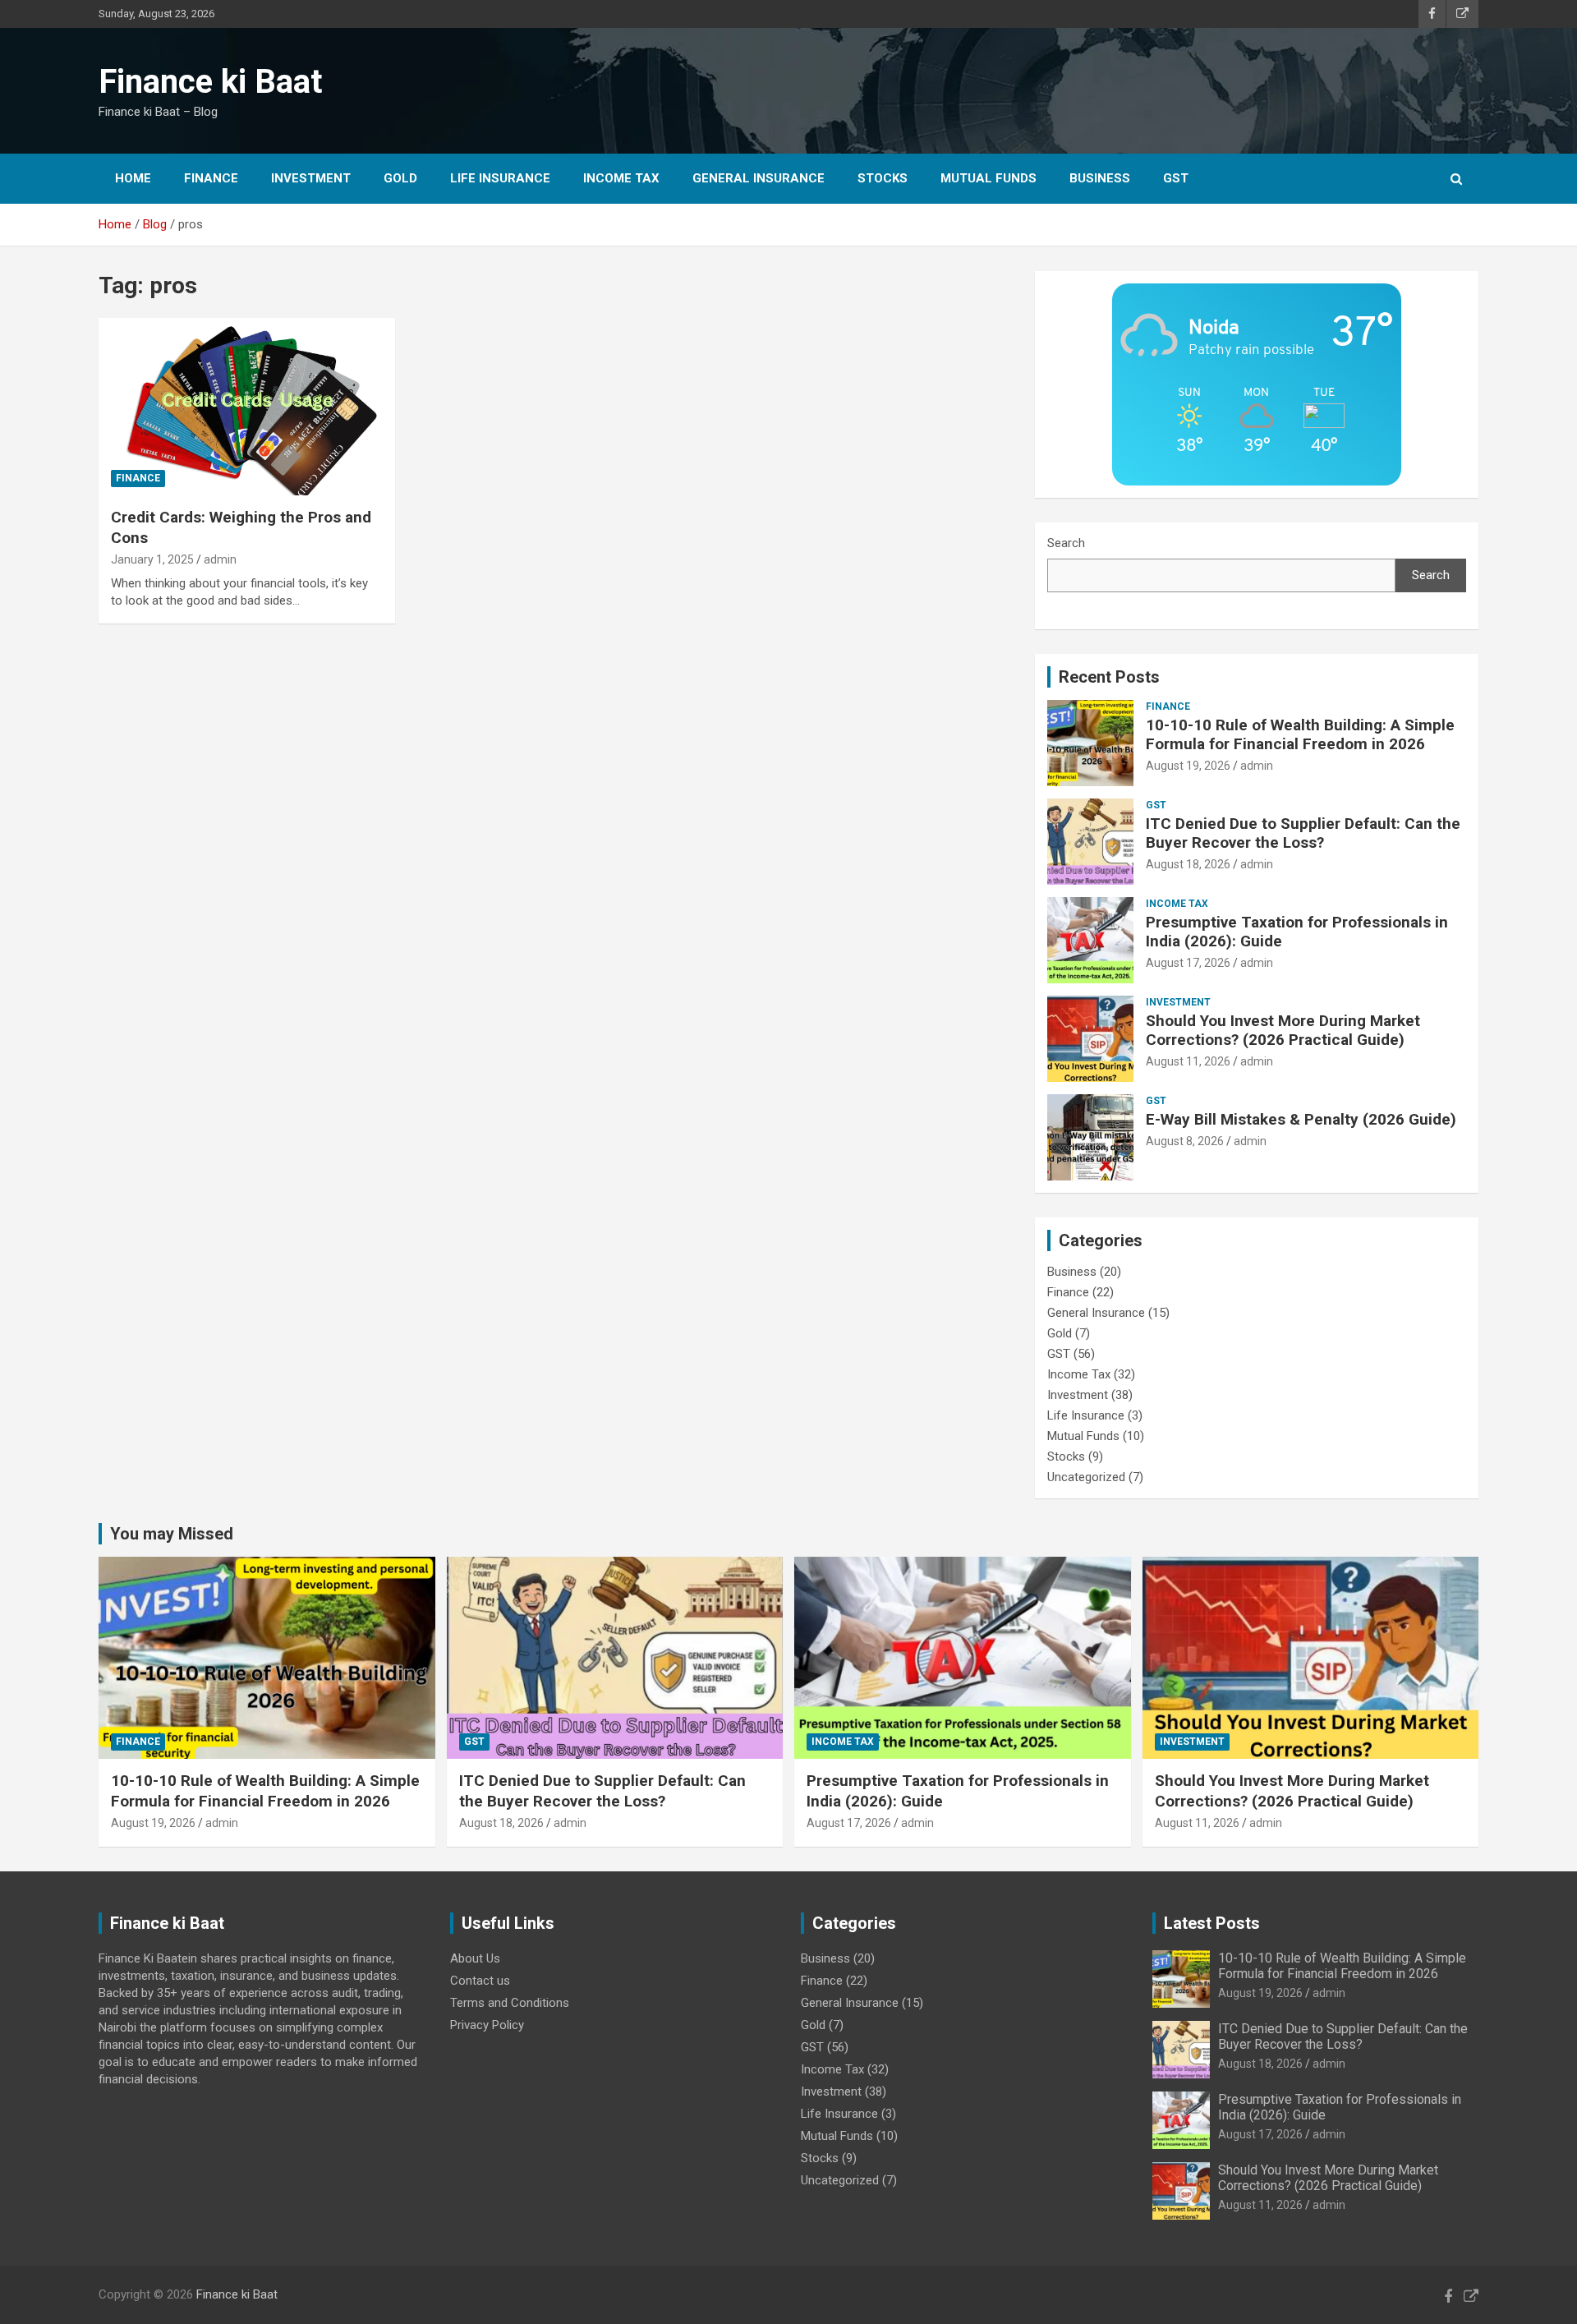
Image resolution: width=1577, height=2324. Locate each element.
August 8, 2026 (1185, 1141)
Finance (211, 178)
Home (133, 178)
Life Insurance (500, 178)
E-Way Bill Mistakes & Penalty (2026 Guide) (1301, 1119)
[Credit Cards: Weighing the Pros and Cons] (247, 407)
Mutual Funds (988, 178)
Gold (400, 178)
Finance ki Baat (210, 82)
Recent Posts (1109, 677)
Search (1066, 543)
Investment (311, 178)
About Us (475, 1958)
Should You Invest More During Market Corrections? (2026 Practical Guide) (1283, 1030)
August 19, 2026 (1188, 766)
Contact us (480, 1981)
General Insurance (759, 178)
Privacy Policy (487, 2025)
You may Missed (172, 1534)
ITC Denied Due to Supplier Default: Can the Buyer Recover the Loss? (1303, 833)
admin (220, 559)
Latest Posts (1212, 1923)
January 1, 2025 (152, 559)
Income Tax (621, 178)
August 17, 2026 (1188, 963)
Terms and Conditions (510, 2003)
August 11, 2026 (1188, 1061)
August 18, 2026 (1188, 864)
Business (1100, 178)
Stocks (883, 178)
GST (1176, 178)
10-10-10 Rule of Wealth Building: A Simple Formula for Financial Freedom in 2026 (1300, 734)
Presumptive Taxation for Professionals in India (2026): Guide (1297, 932)
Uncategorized (1086, 1477)
